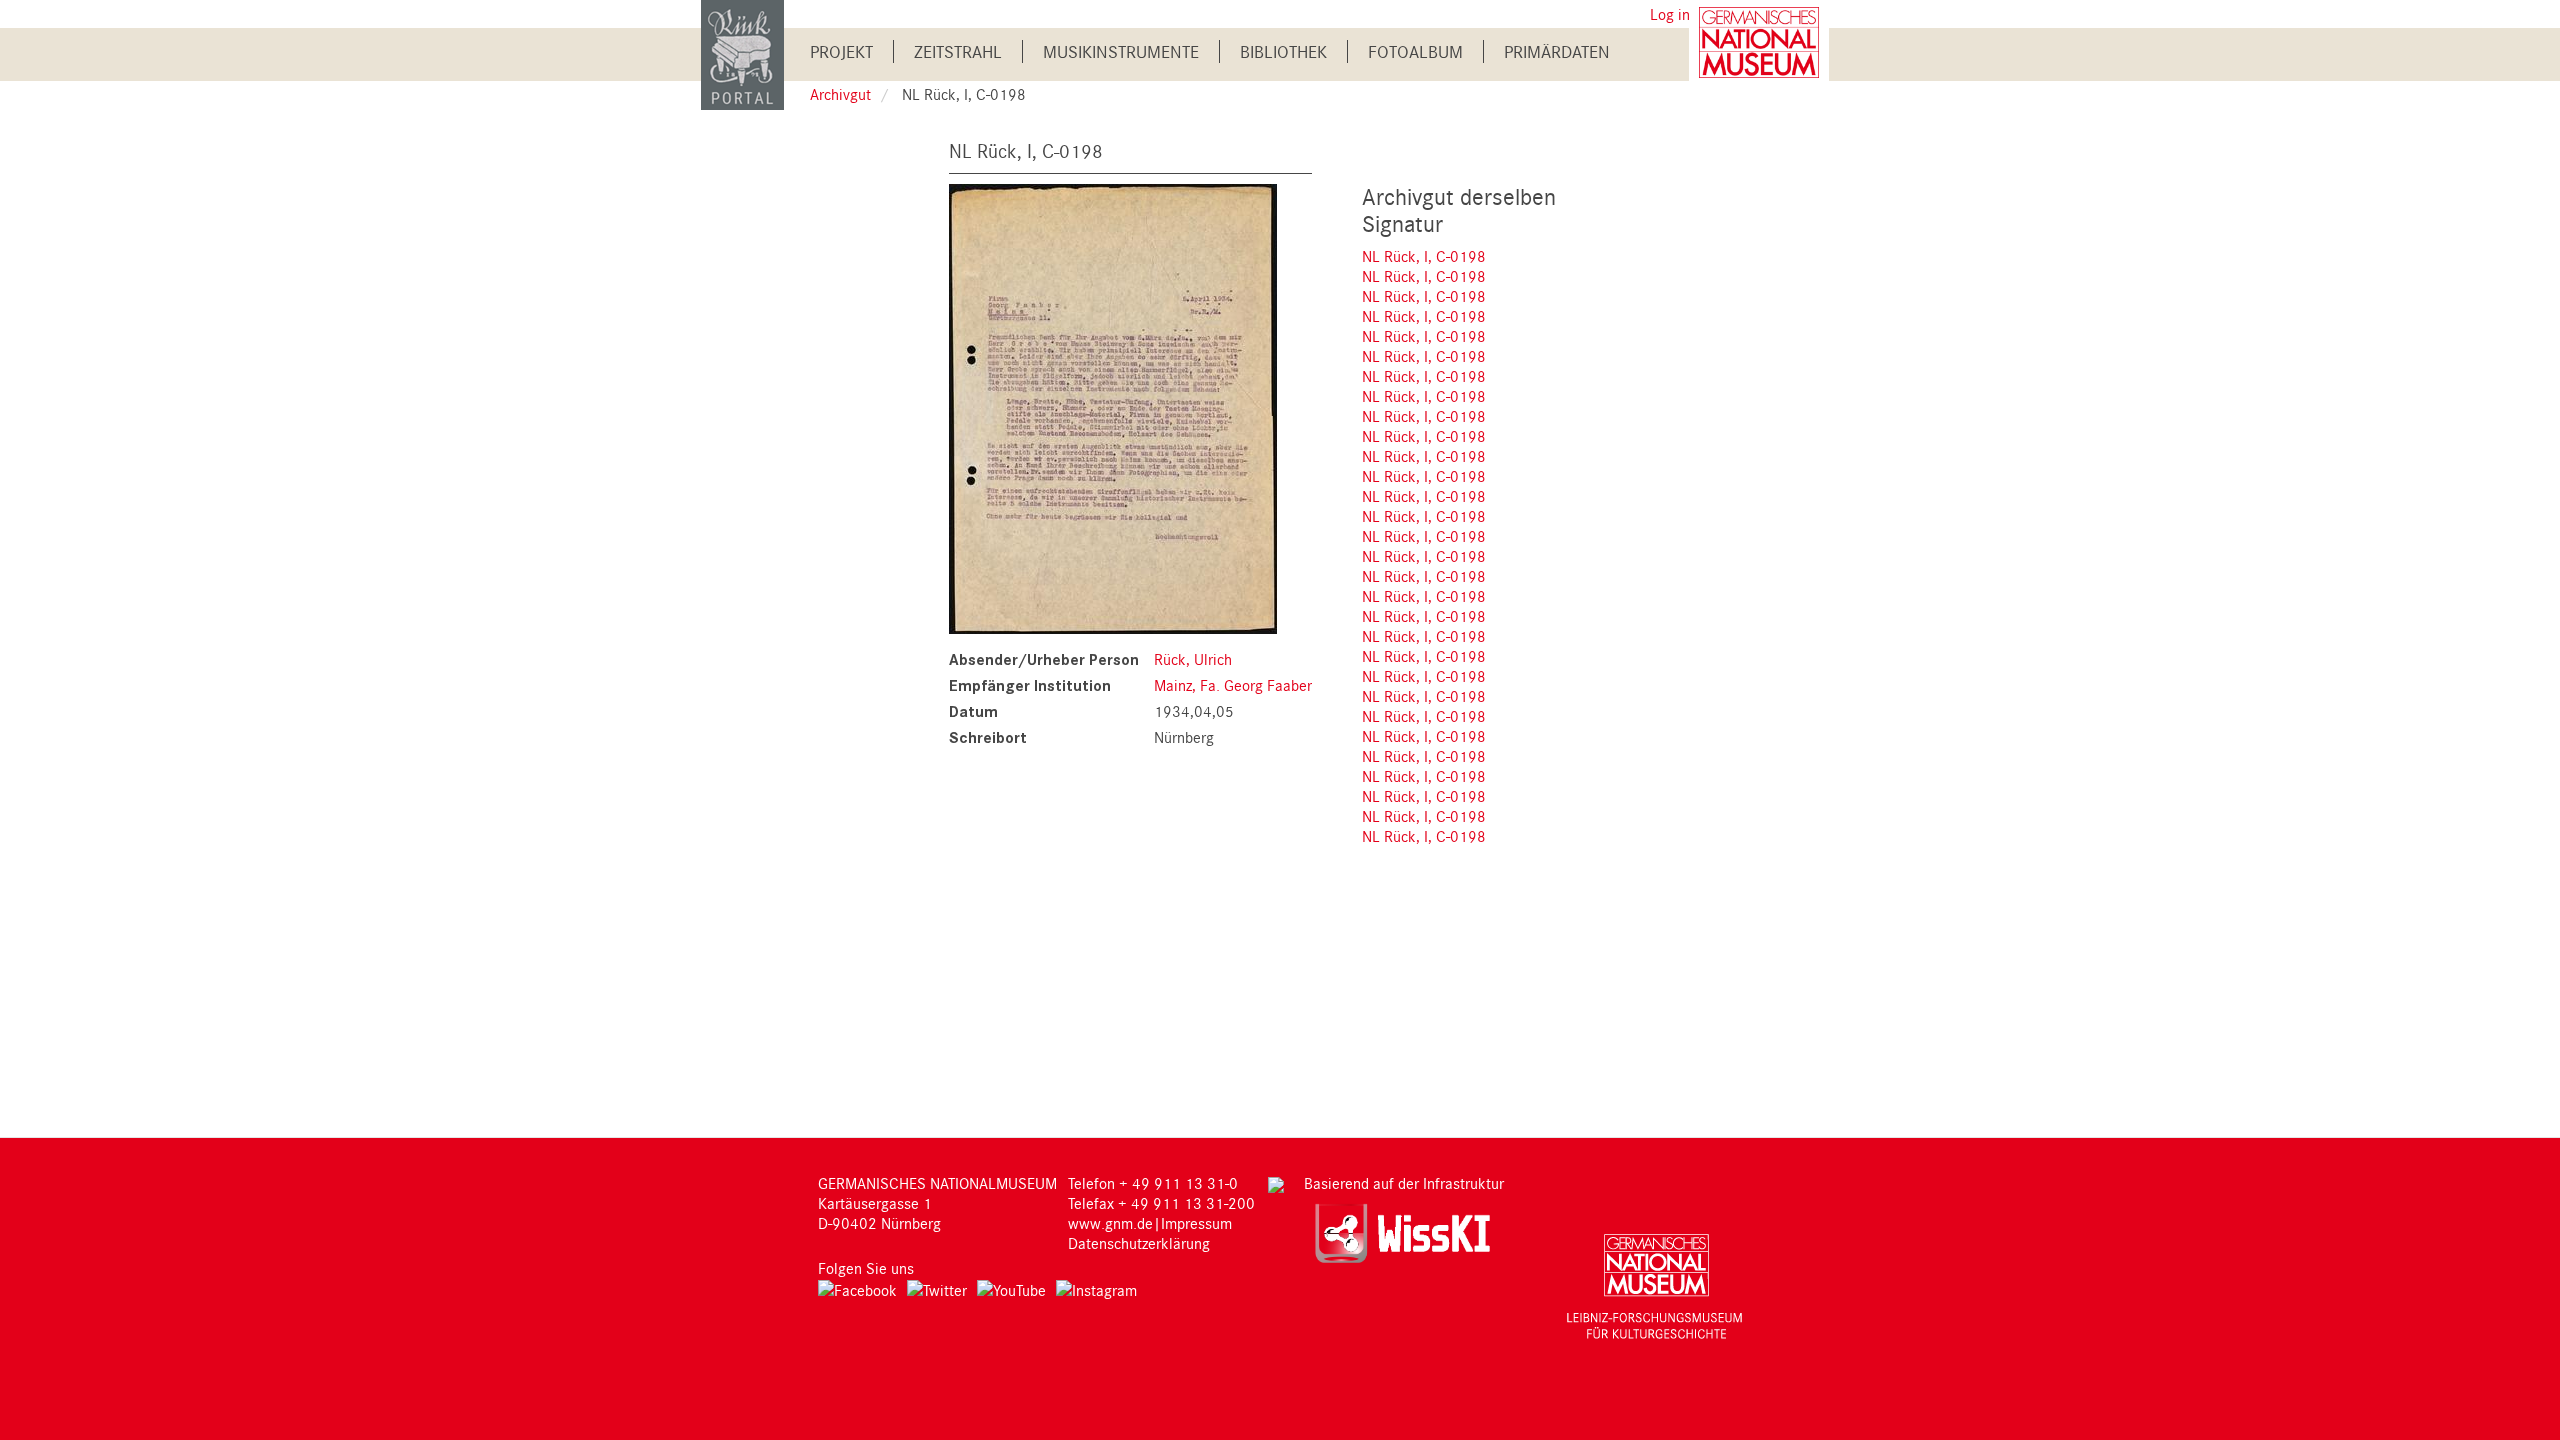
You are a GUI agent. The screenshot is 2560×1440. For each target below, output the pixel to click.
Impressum (1196, 1223)
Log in (1670, 14)
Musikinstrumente (1121, 51)
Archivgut (840, 94)
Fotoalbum (1415, 51)
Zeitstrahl (958, 51)
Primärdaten (1557, 51)
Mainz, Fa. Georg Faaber (1233, 685)
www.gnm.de (1110, 1223)
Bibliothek (1283, 51)
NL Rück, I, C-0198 (1424, 256)
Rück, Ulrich (1193, 659)
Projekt (841, 51)
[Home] (742, 53)
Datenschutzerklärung (1139, 1243)
